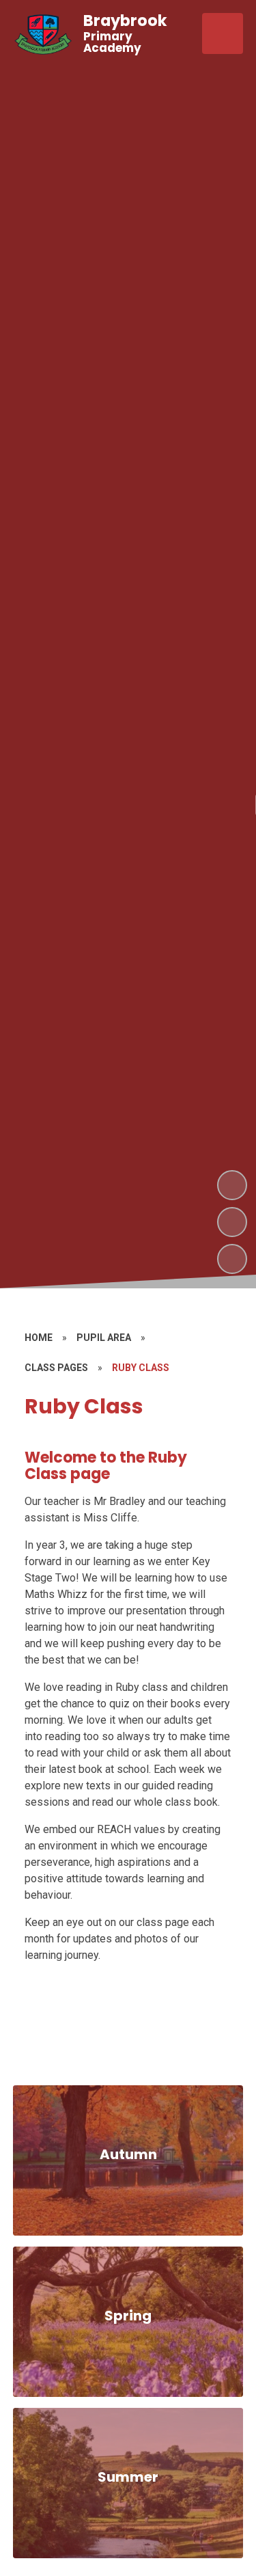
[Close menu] (223, 33)
